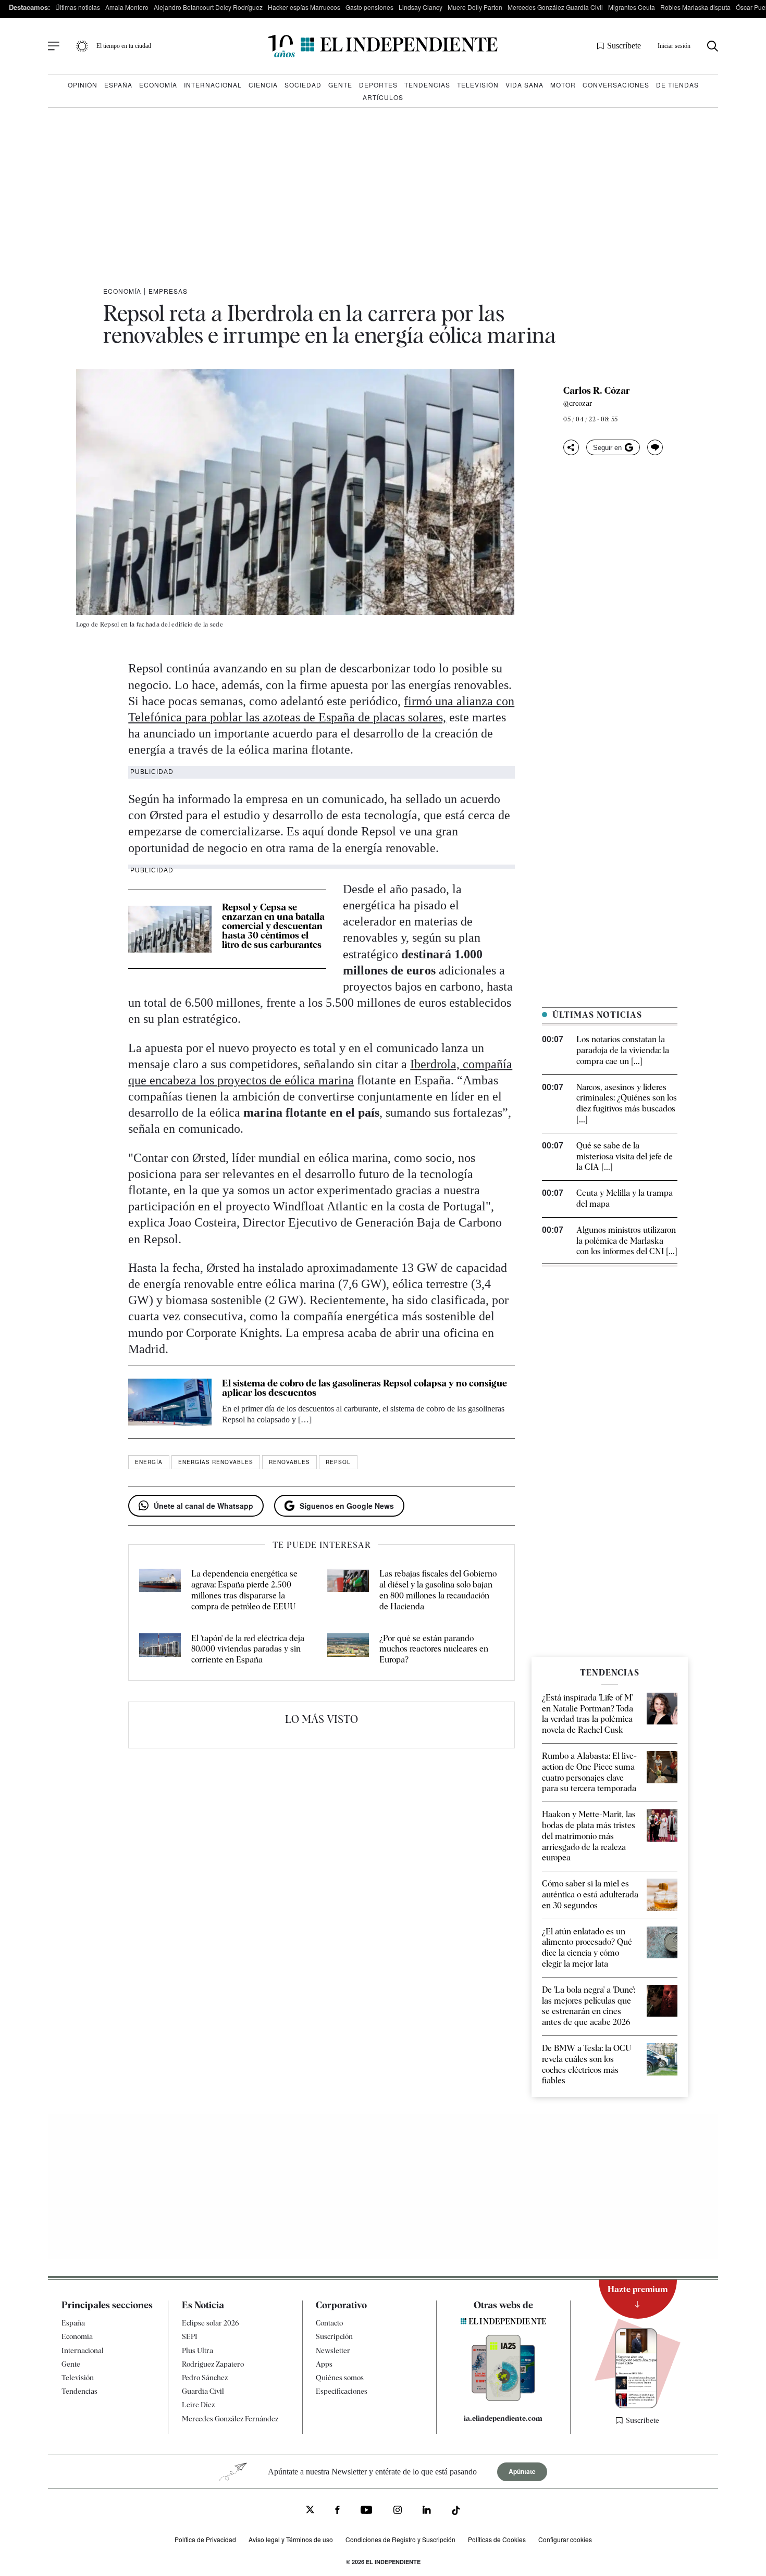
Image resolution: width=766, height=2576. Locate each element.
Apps (324, 2364)
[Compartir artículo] (571, 447)
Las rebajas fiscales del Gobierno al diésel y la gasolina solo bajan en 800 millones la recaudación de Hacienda (438, 1590)
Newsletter (333, 2350)
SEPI (190, 2336)
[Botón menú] (54, 46)
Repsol (338, 1462)
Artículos (383, 97)
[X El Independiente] (310, 2511)
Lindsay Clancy (421, 7)
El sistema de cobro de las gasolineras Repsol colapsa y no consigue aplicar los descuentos (365, 1388)
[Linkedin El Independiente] (427, 2511)
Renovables (289, 1462)
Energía (149, 1462)
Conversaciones (616, 85)
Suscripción (334, 2336)
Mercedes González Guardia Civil (555, 7)
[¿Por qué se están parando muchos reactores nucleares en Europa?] (348, 1649)
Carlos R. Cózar (597, 391)
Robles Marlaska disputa (695, 7)
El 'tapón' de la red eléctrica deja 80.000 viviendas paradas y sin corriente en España (248, 1649)
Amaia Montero (127, 7)
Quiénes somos (340, 2378)
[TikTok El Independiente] (456, 2512)
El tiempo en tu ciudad (124, 46)
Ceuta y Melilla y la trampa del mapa (625, 1198)
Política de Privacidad (205, 2539)
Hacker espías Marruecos (304, 7)
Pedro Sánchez (205, 2378)
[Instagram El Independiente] (398, 2511)
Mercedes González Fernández (230, 2419)
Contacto (329, 2323)
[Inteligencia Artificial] (503, 2398)
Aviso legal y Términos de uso (291, 2539)
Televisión (478, 85)
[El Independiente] (383, 46)
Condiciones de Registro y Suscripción (400, 2539)
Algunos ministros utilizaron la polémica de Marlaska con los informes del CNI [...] (627, 1241)
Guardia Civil (203, 2391)
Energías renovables (216, 1462)
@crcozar (578, 403)
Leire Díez (198, 2405)
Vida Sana (524, 85)
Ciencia (263, 85)
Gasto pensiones (369, 7)
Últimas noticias (78, 7)
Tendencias (427, 85)
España (118, 85)
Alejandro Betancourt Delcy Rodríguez (208, 7)
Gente (340, 85)
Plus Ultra (197, 2350)
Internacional (213, 85)
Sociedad (303, 85)
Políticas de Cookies (497, 2539)
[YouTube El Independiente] (367, 2511)
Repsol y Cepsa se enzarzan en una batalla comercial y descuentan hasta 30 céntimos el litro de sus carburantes (273, 926)
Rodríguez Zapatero (213, 2364)
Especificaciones (342, 2391)
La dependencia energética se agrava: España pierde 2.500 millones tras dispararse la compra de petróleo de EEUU (244, 1590)
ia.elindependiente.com (503, 2418)
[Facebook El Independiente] (337, 2511)
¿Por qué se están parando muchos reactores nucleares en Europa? (434, 1649)
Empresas (168, 291)
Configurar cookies (565, 2539)
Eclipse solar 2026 (211, 2323)
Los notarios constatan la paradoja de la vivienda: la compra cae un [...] (623, 1050)
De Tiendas (677, 85)
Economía (158, 85)
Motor (563, 85)
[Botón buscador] (713, 46)
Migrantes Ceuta (632, 7)
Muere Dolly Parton (475, 7)
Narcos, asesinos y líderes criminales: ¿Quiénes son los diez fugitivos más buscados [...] (627, 1103)
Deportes (378, 85)
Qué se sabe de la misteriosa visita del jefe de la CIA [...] (625, 1156)
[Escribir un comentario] (655, 447)
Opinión (83, 85)
